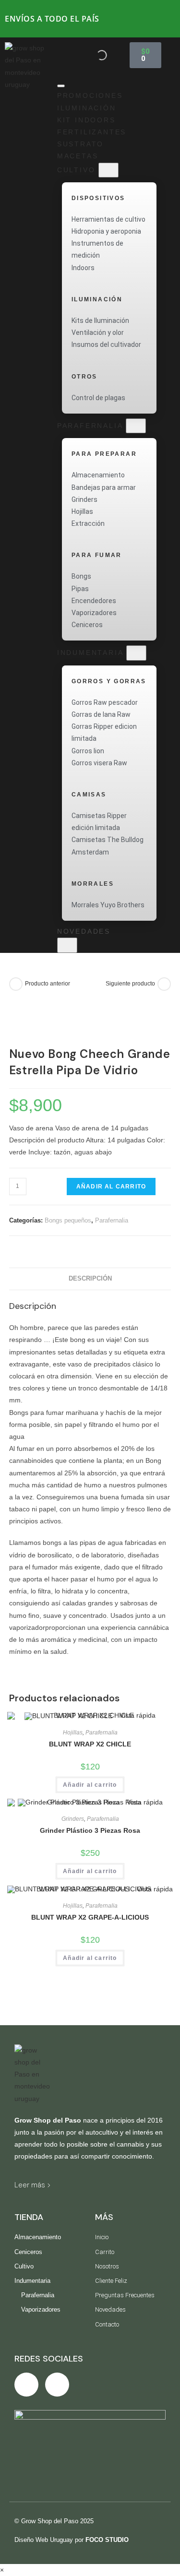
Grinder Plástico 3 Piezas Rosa (90, 1830)
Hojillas (73, 1733)
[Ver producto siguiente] (164, 984)
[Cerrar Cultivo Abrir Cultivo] (108, 170)
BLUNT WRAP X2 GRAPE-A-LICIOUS (90, 1917)
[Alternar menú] (61, 86)
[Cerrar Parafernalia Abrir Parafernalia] (136, 426)
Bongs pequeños (68, 1220)
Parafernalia (112, 1220)
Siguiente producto (130, 984)
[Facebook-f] (26, 2385)
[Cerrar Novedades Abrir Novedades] (67, 945)
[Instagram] (57, 2385)
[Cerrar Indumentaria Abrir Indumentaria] (136, 653)
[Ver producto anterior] (16, 984)
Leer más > (33, 2185)
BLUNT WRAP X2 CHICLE (90, 1744)
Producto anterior (48, 984)
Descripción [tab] (90, 1279)
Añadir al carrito (111, 1187)
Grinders (73, 1819)
